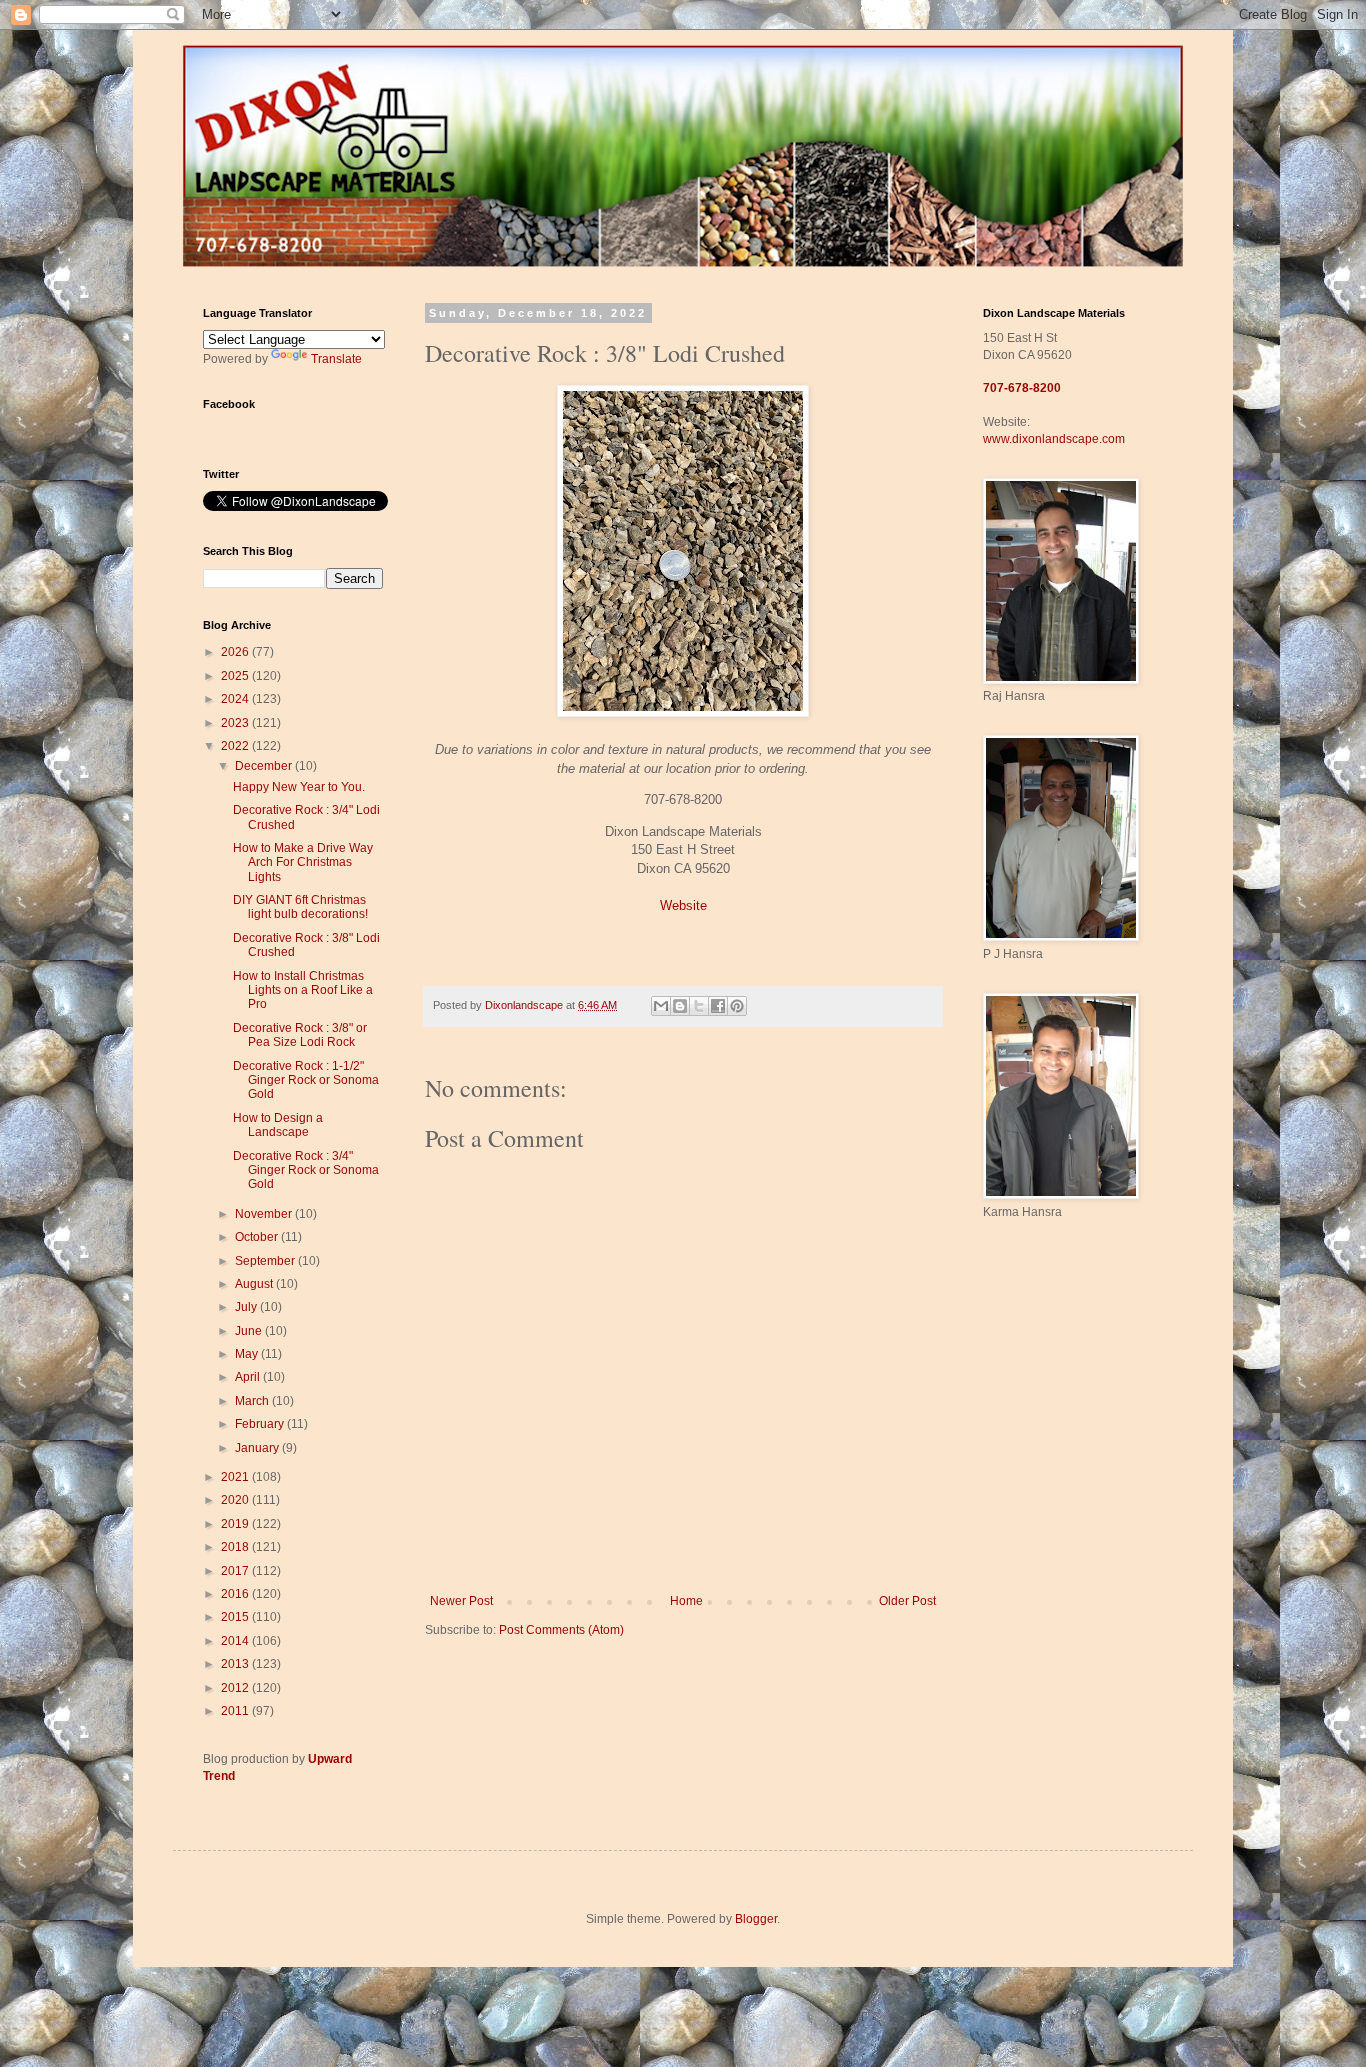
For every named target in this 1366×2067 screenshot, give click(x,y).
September (266, 1261)
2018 (236, 1547)
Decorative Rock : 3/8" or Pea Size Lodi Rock (300, 1035)
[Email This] (661, 1006)
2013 (236, 1664)
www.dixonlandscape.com (1054, 439)
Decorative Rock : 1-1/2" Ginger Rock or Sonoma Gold (306, 1080)
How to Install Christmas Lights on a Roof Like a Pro (303, 990)
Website (683, 905)
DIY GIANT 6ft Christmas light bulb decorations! (300, 907)
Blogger (756, 1919)
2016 (236, 1594)
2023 (236, 723)
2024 (236, 699)
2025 (236, 676)
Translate (336, 359)
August (255, 1284)
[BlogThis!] (680, 1006)
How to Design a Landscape (278, 1125)
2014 (236, 1641)
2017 (236, 1571)
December (265, 766)
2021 (236, 1477)
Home (686, 1601)
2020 (236, 1500)
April (249, 1377)
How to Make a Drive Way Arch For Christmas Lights (303, 862)
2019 (236, 1524)
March (253, 1401)
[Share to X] (699, 1006)
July (247, 1307)
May (248, 1354)
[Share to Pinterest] (737, 1006)
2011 (236, 1711)
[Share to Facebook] (718, 1006)
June (250, 1331)
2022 (236, 746)
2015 (236, 1617)
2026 (236, 652)
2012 (236, 1688)
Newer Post (461, 1601)
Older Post (907, 1601)
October (258, 1237)
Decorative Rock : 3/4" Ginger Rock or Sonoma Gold (306, 1170)
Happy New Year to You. (299, 787)
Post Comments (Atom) (561, 1630)
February (261, 1424)
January (258, 1448)
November (265, 1214)
